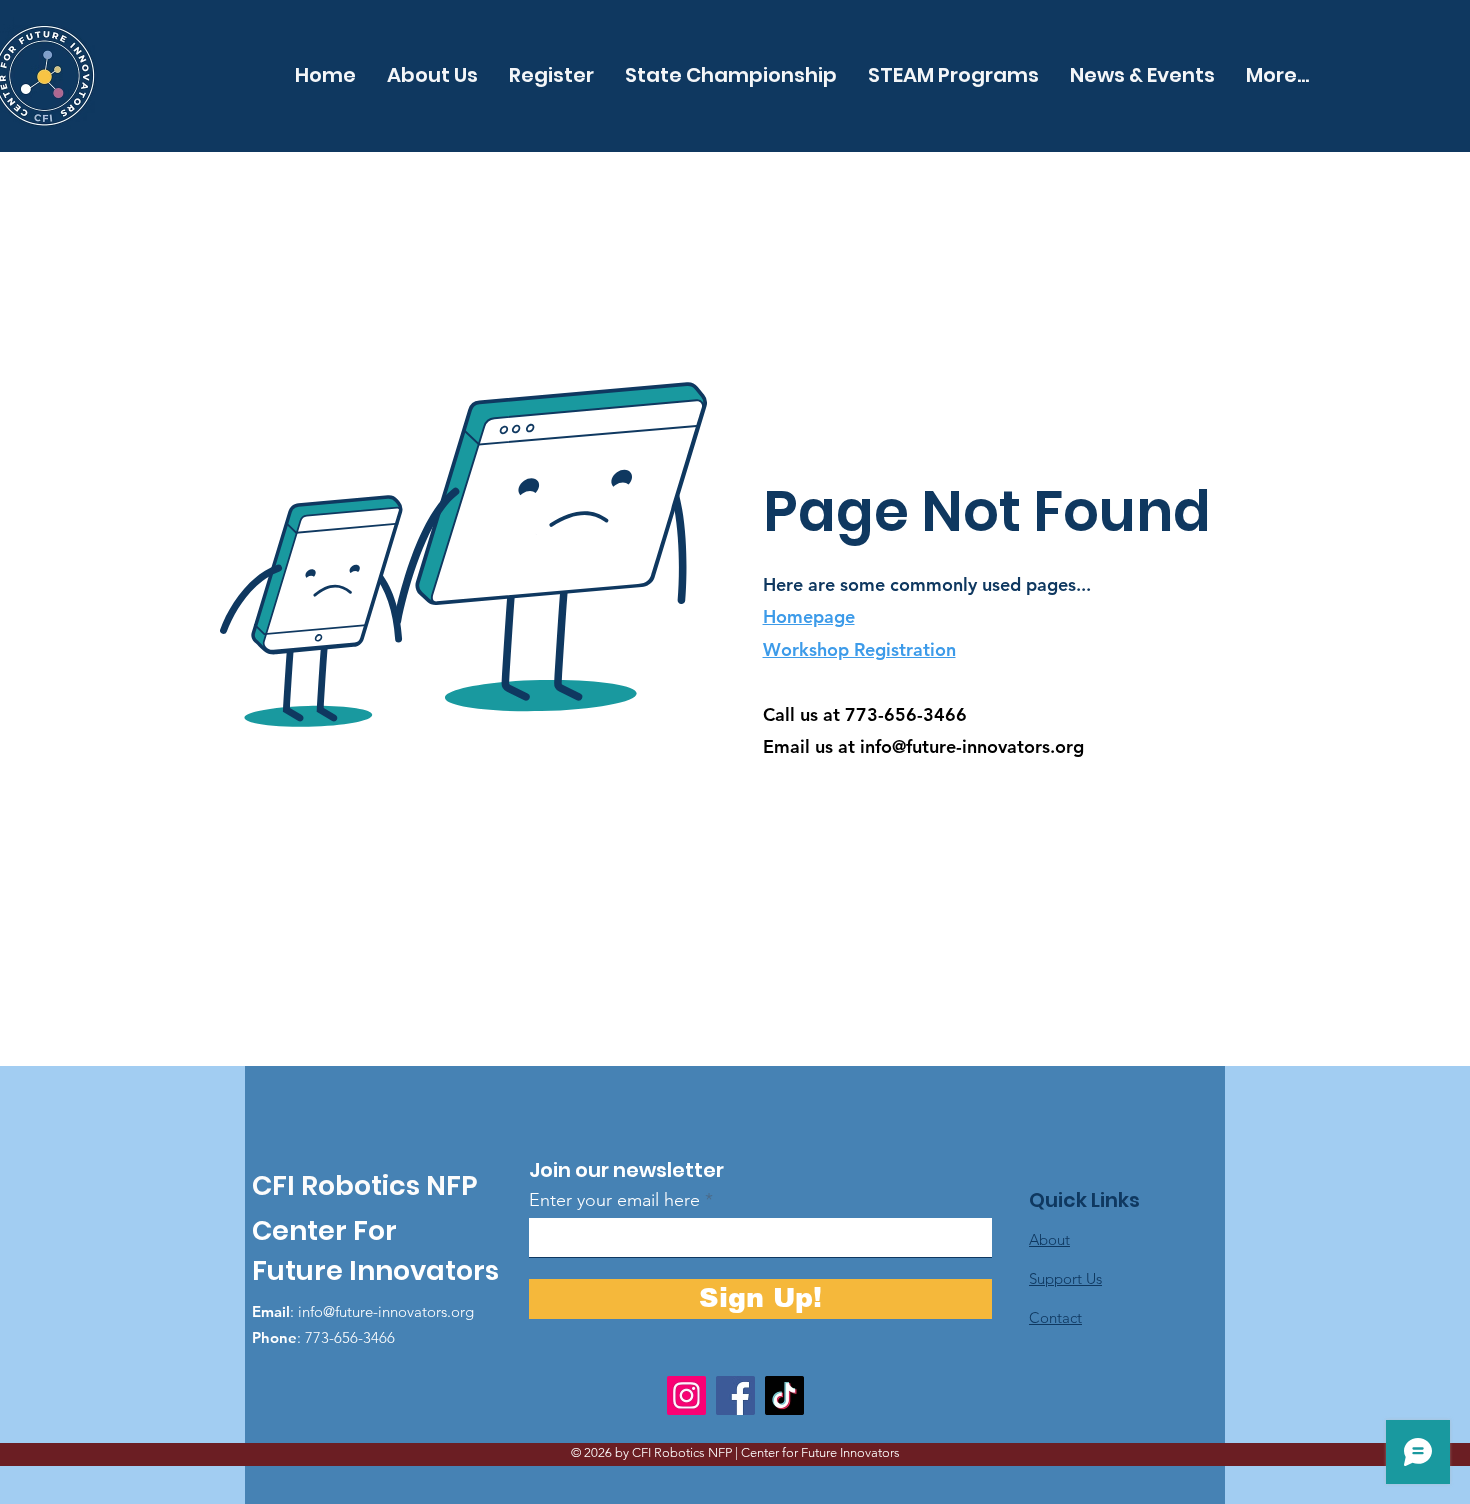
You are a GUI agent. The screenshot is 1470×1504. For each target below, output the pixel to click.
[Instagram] (686, 1395)
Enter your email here (614, 1200)
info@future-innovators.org (972, 746)
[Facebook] (735, 1395)
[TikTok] (784, 1395)
